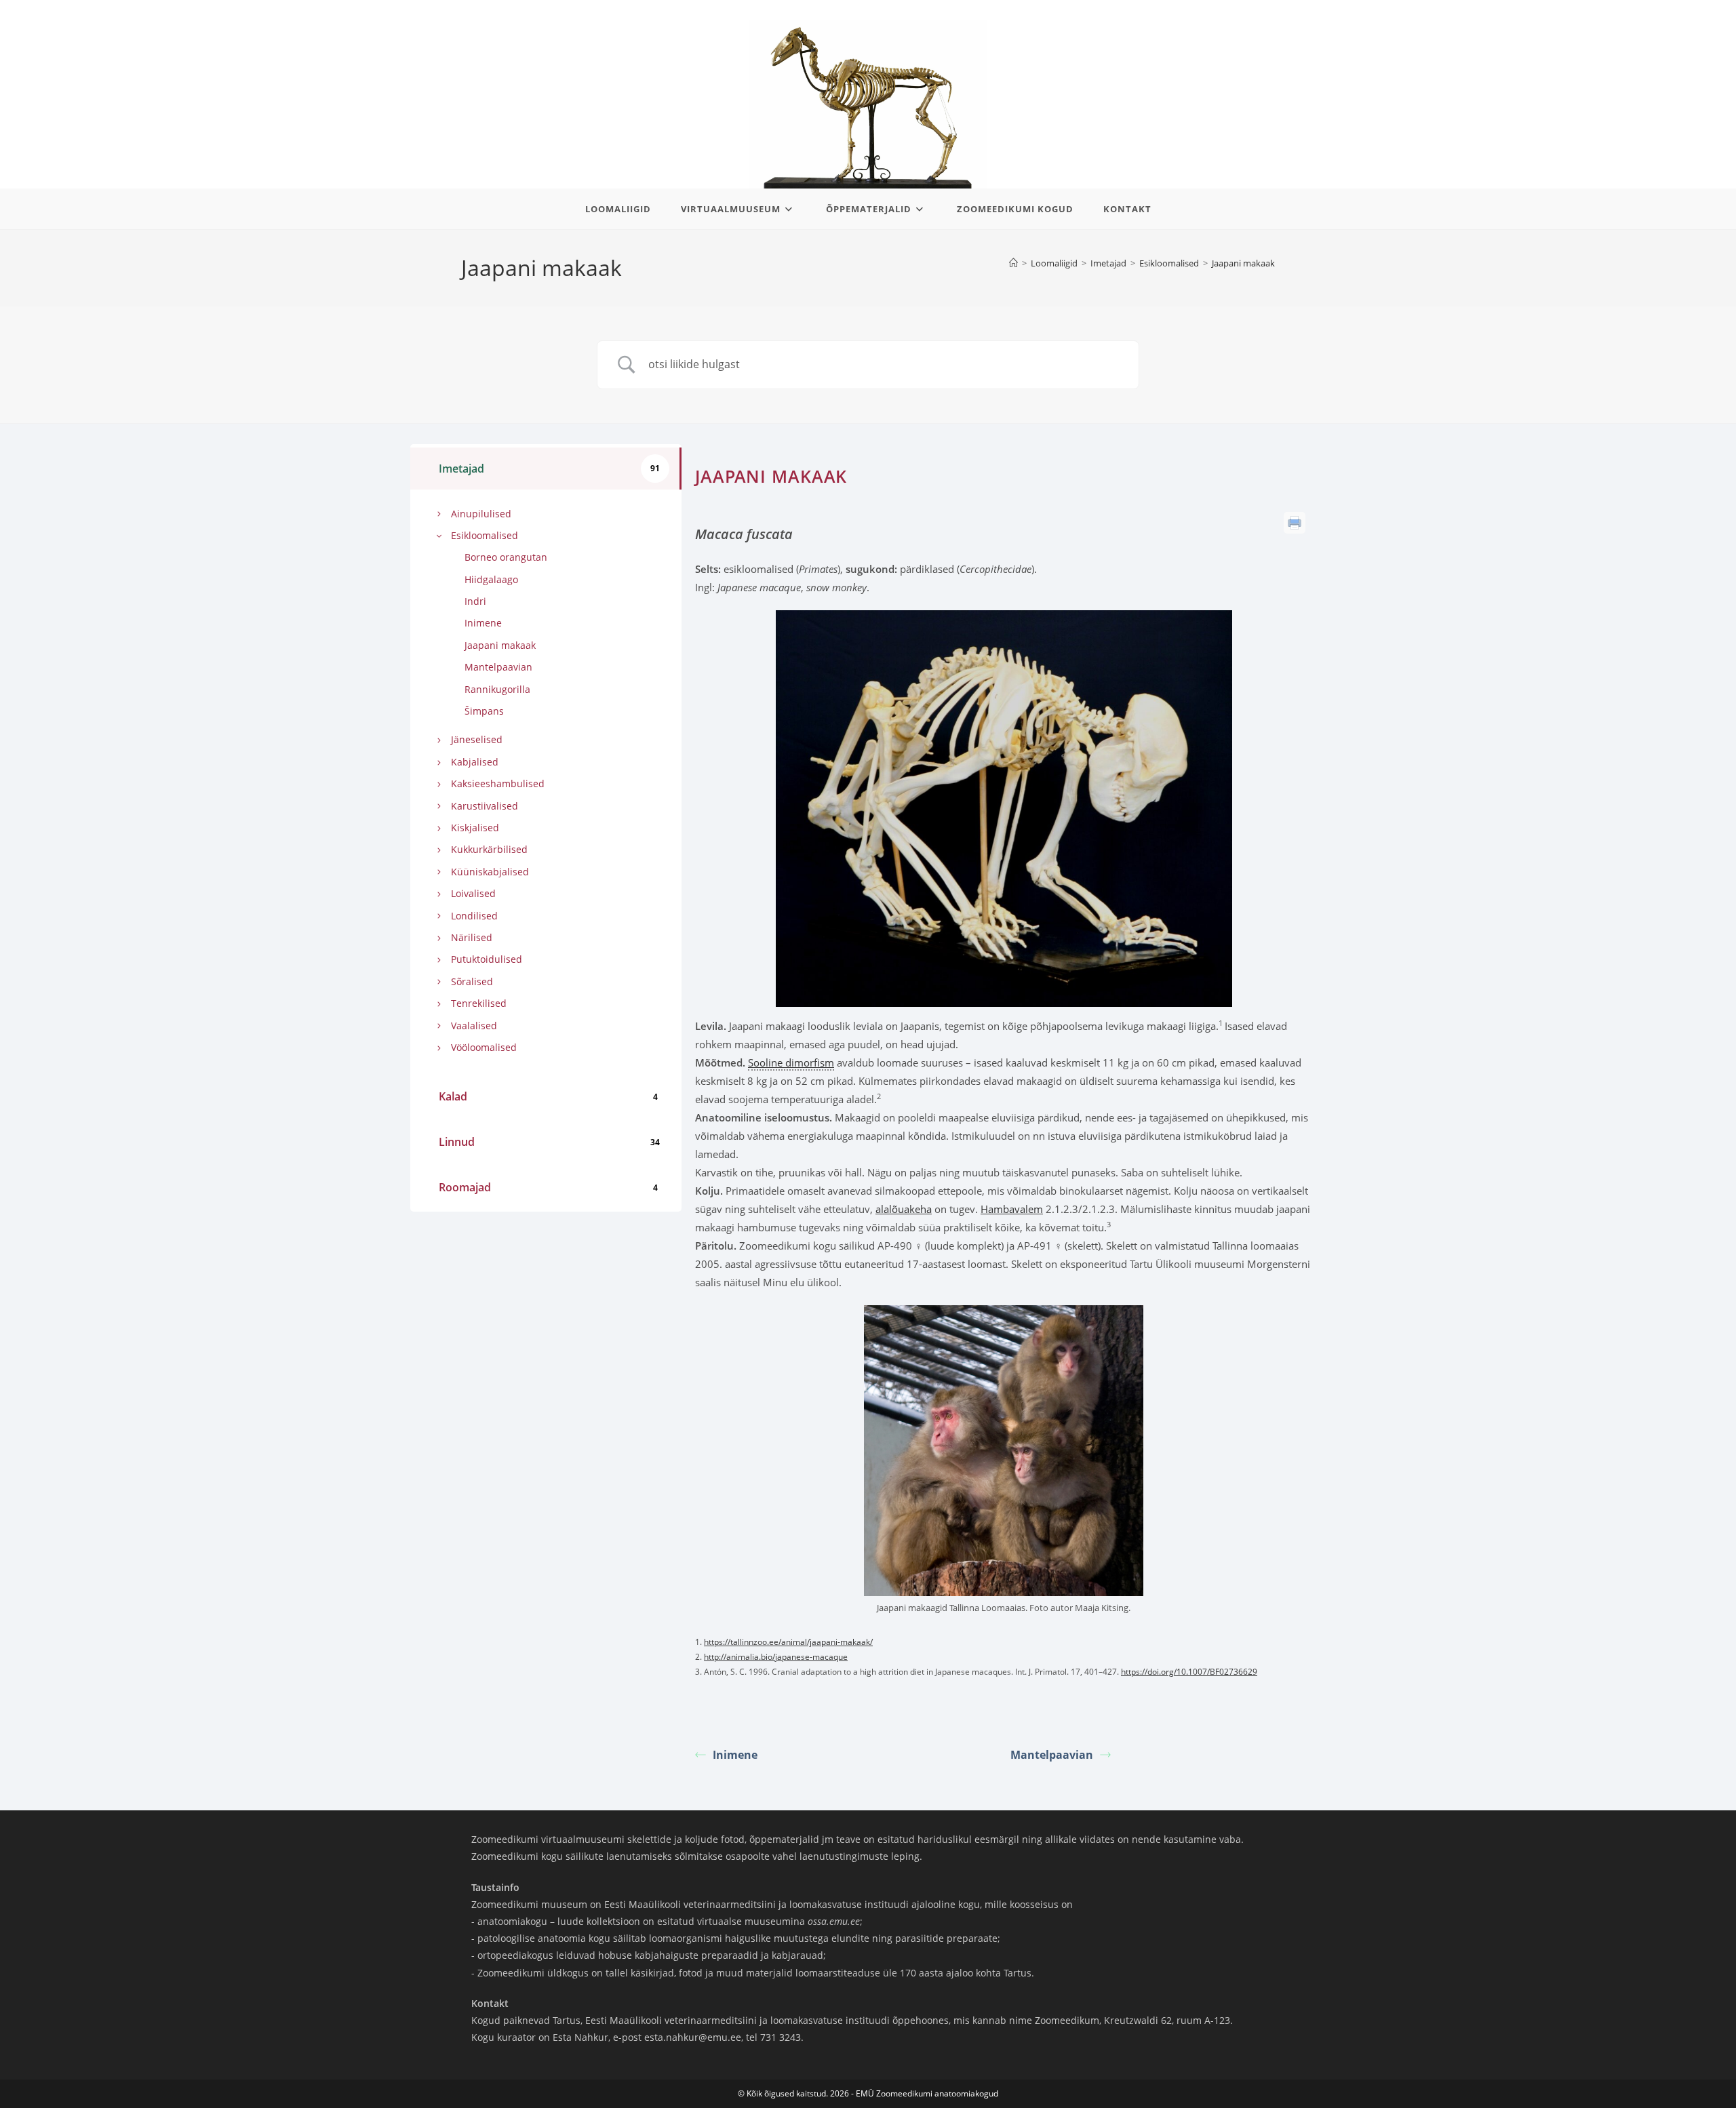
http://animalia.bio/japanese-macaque (776, 1657)
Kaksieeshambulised (498, 783)
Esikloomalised (485, 535)
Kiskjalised (475, 828)
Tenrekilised (479, 1003)
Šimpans (484, 711)
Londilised (474, 916)
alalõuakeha (904, 1209)
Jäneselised (477, 739)
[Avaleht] (1013, 263)
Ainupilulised (481, 514)
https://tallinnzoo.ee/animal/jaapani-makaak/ (788, 1642)
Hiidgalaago (491, 579)
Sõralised (472, 981)
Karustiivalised (485, 806)
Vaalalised (474, 1026)
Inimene (483, 623)
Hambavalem (1012, 1209)
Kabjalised (475, 762)
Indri (475, 601)
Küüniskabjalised (490, 872)
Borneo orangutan (506, 557)
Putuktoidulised (487, 959)
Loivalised (473, 893)
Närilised (472, 937)
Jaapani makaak (1243, 263)
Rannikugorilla (497, 689)
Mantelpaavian (498, 667)
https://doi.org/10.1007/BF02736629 (1189, 1672)
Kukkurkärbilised (489, 849)
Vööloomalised (484, 1047)
